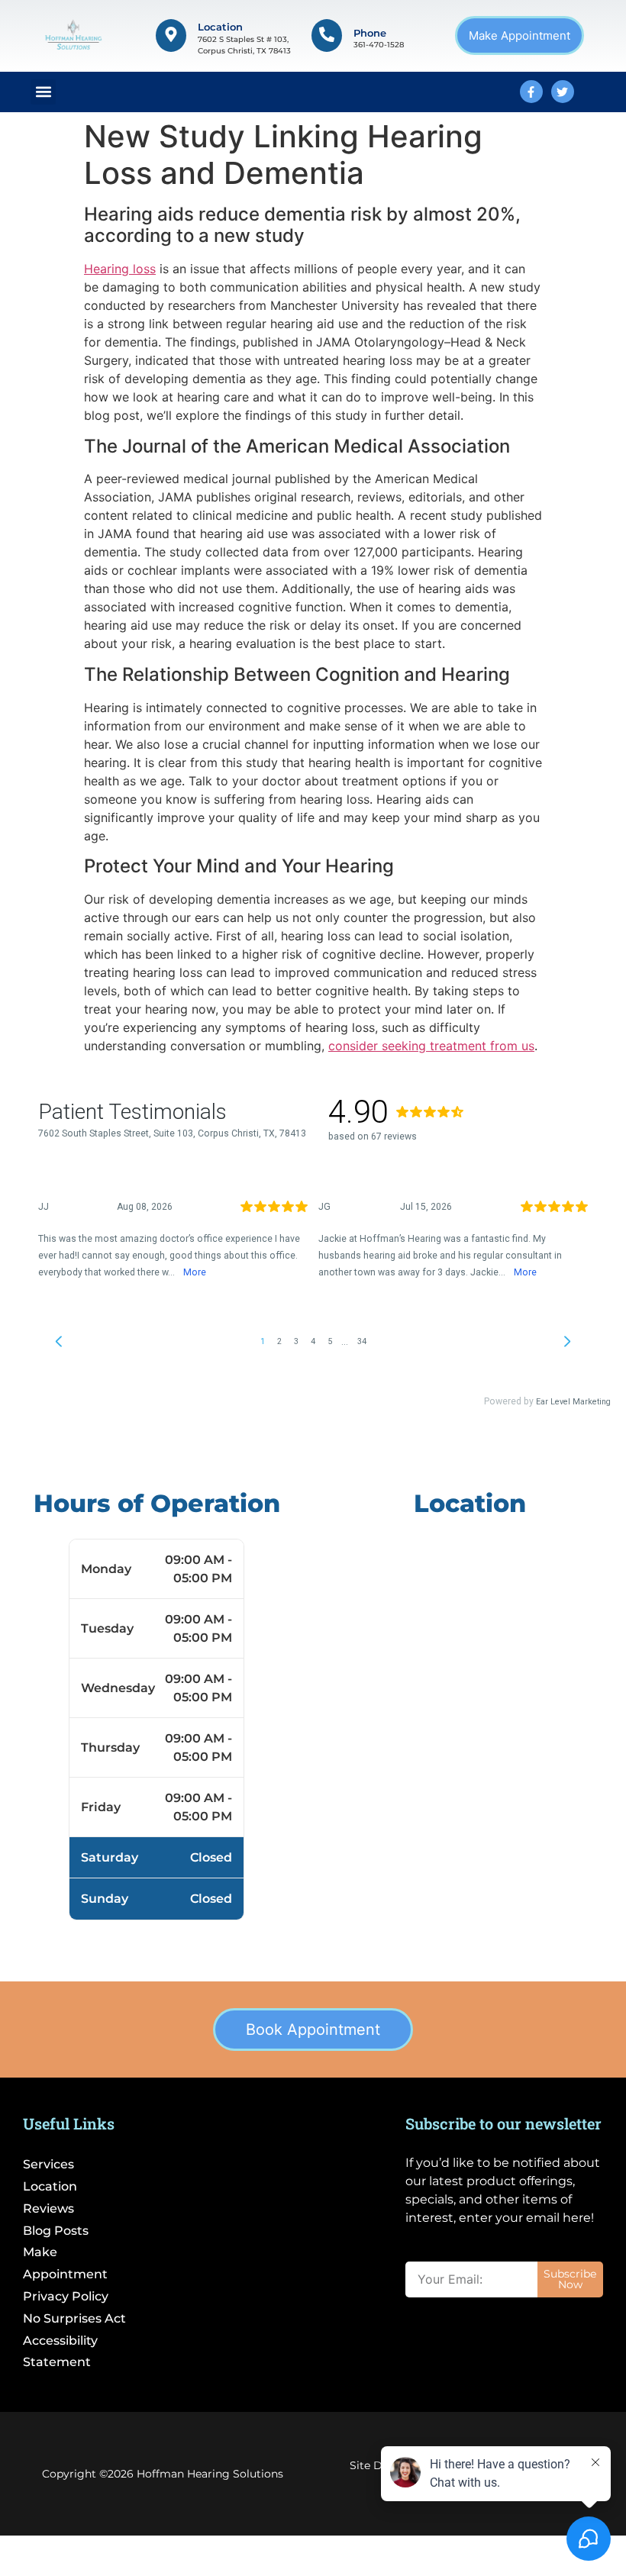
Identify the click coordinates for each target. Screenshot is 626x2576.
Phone (370, 33)
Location (220, 27)
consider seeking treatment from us (431, 1046)
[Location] (171, 35)
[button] (43, 92)
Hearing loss (120, 269)
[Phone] (327, 35)
